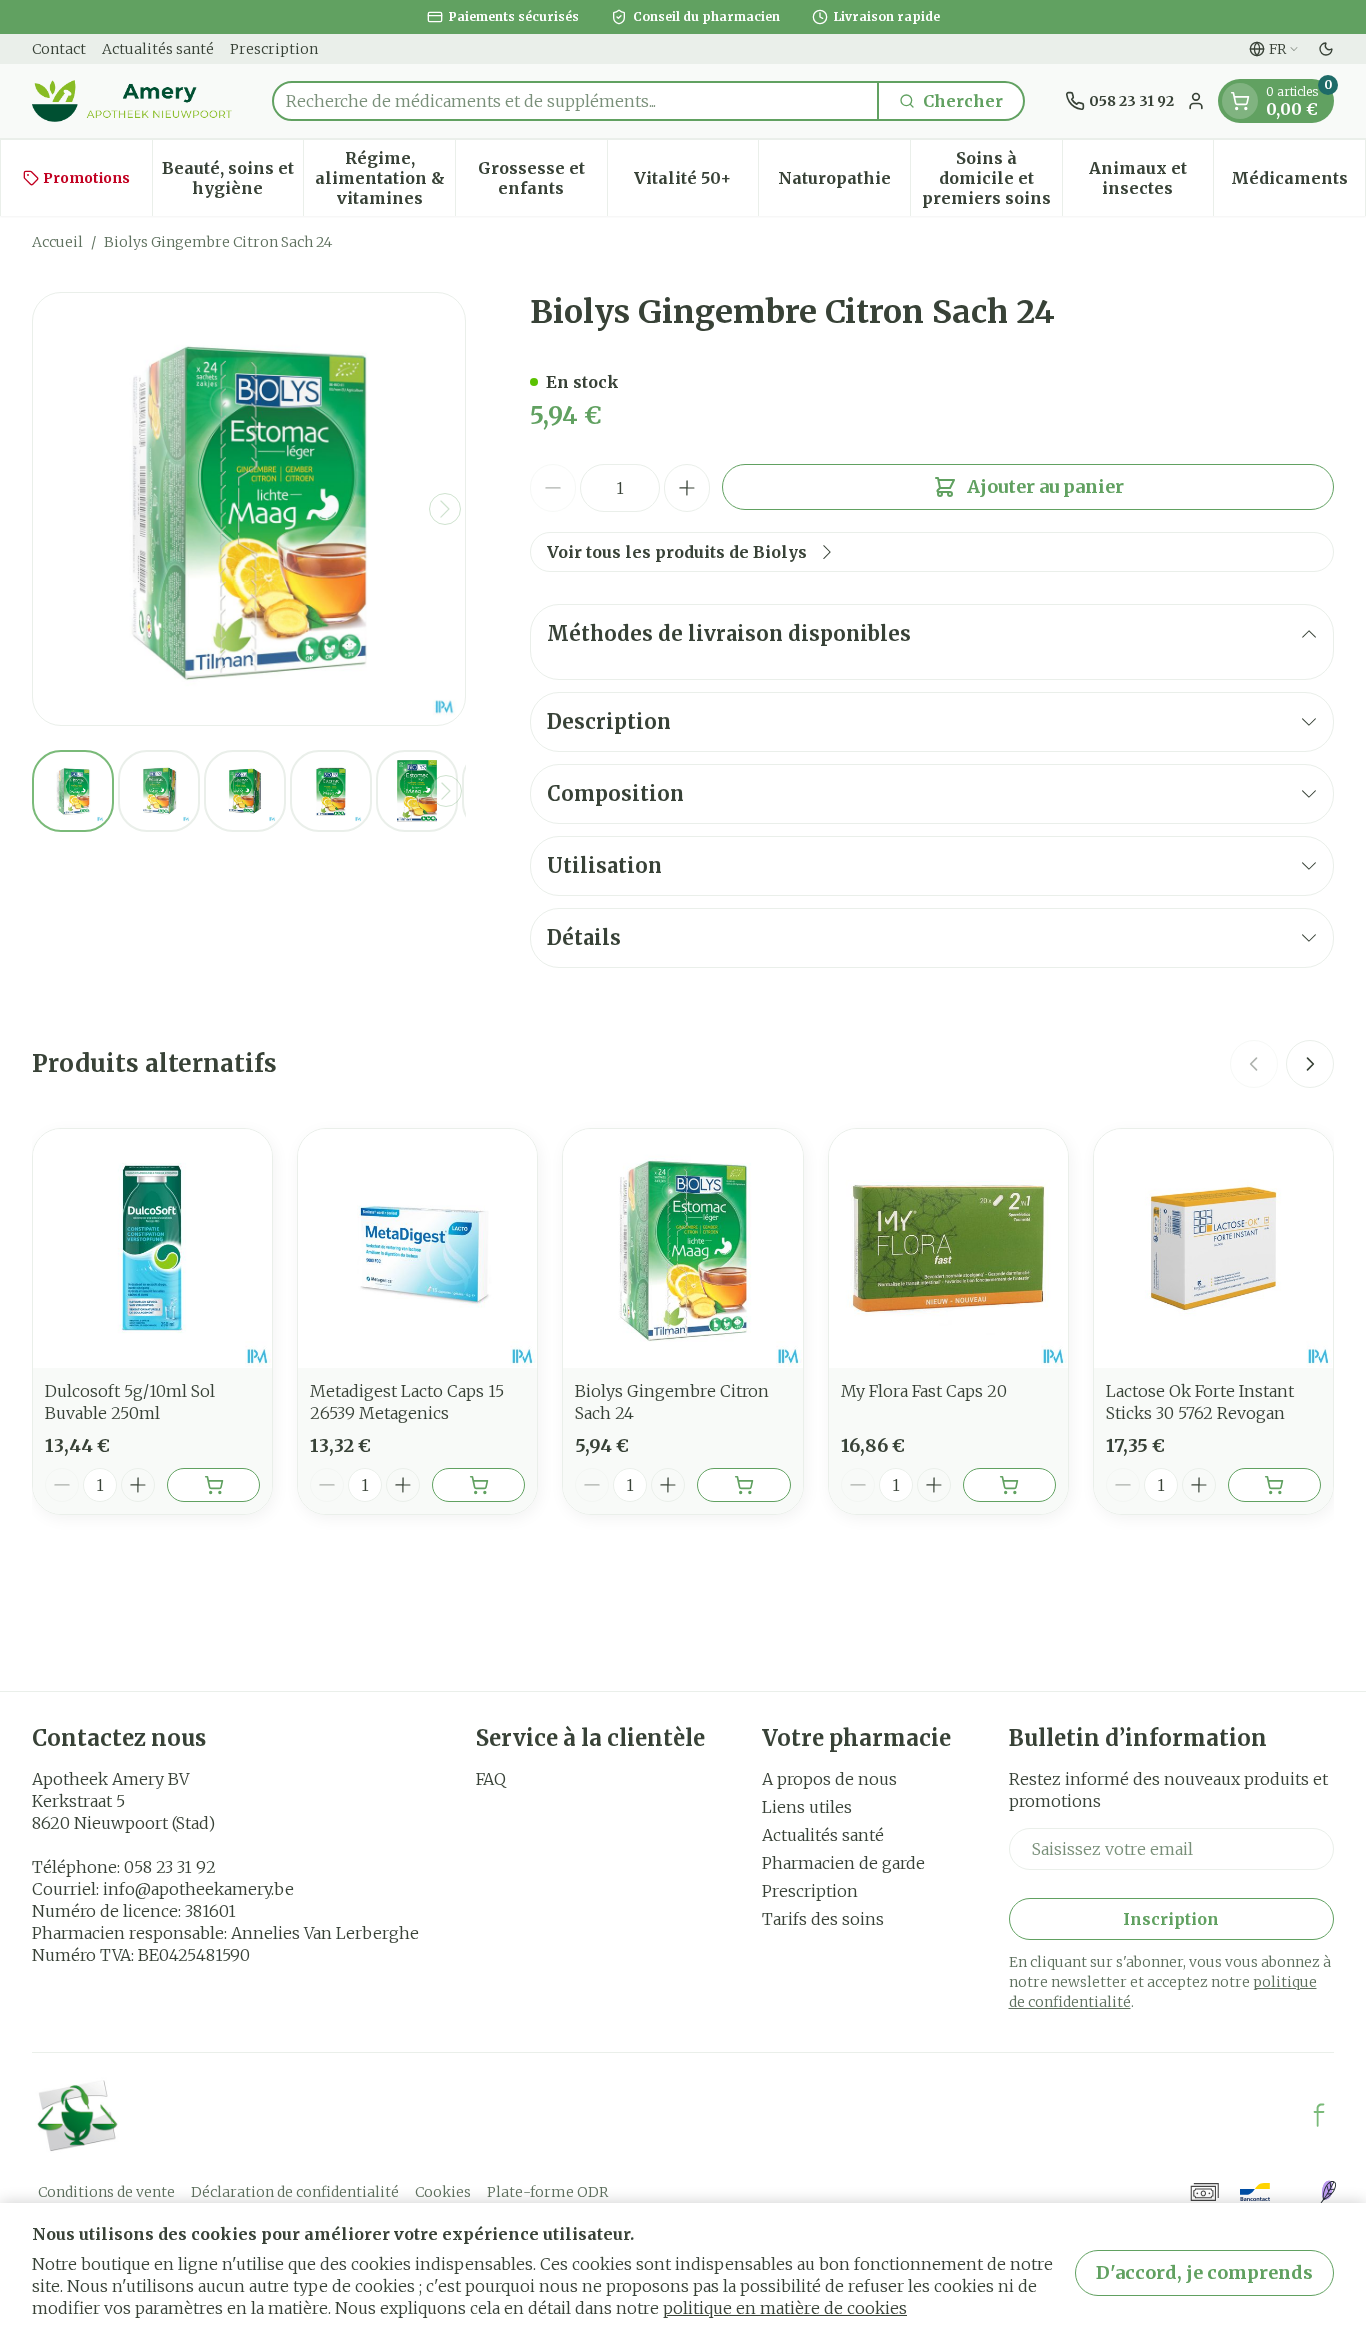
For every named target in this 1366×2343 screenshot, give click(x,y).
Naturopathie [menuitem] (844, 183)
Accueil (57, 242)
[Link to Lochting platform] (1328, 2192)
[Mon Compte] (1196, 101)
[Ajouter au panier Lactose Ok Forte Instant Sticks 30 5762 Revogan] (1274, 1485)
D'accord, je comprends (1204, 2272)
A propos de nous (829, 1779)
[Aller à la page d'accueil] (132, 101)
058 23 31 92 (170, 1867)
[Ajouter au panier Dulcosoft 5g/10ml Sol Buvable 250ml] (213, 1485)
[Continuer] (445, 509)
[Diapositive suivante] (1310, 1064)
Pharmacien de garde (843, 1863)
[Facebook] (1319, 2115)
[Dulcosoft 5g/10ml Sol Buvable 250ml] (152, 1248)
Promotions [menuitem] (86, 178)
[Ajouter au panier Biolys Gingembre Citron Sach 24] (743, 1485)
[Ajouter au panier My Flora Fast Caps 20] (1009, 1485)
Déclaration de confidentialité (295, 2192)
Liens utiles (807, 1807)
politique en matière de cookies (785, 2308)
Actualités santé (158, 49)
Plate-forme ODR (547, 2192)
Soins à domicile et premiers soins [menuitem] (992, 178)
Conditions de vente (106, 2192)
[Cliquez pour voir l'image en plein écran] (249, 509)
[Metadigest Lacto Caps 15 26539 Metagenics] (417, 1248)
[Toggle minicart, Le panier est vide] (1240, 101)
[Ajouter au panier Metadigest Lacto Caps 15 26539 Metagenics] (478, 1485)
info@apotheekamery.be (198, 1889)
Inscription (1171, 1919)
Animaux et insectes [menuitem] (1151, 178)
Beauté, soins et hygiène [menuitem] (232, 178)
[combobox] (575, 101)
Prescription (274, 49)
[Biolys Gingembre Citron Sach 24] (682, 1248)
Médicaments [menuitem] (1298, 183)
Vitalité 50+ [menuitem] (696, 183)
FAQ (491, 1779)
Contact (59, 49)
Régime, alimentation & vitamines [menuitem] (385, 178)
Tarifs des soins (823, 1919)
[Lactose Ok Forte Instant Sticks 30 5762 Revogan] (1213, 1248)
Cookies (443, 2192)
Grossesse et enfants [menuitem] (542, 178)
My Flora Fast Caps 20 (924, 1391)
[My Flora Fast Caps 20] (948, 1248)
